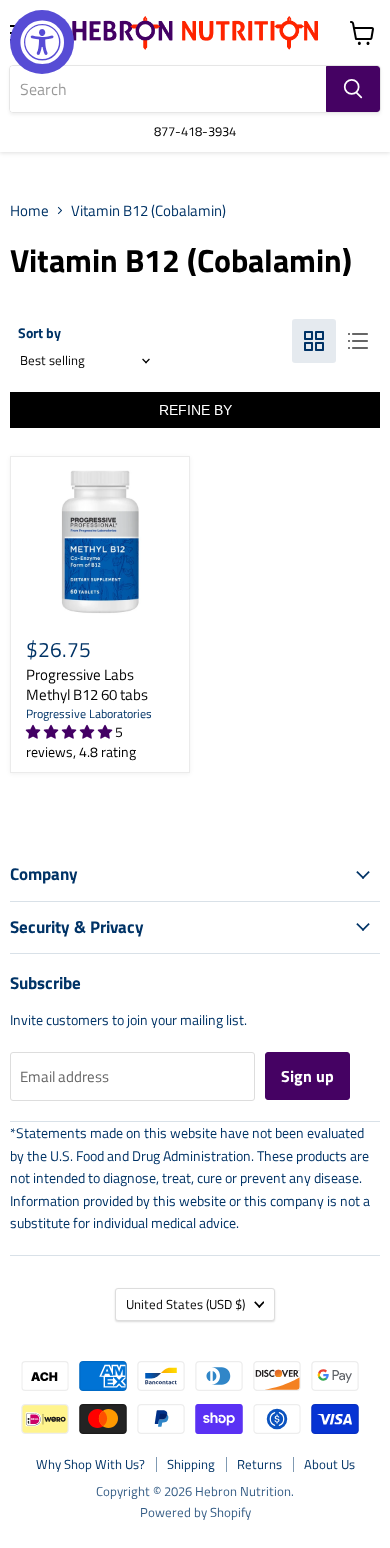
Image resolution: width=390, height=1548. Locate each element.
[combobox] (168, 89)
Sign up (307, 1076)
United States (185, 1304)
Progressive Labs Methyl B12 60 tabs (87, 684)
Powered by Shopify (195, 1512)
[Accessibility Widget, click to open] (42, 42)
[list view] (358, 341)
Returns (259, 1464)
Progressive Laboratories (89, 713)
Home (29, 210)
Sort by (39, 332)
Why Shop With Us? (90, 1464)
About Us (329, 1464)
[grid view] (314, 341)
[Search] (353, 89)
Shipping (191, 1464)
